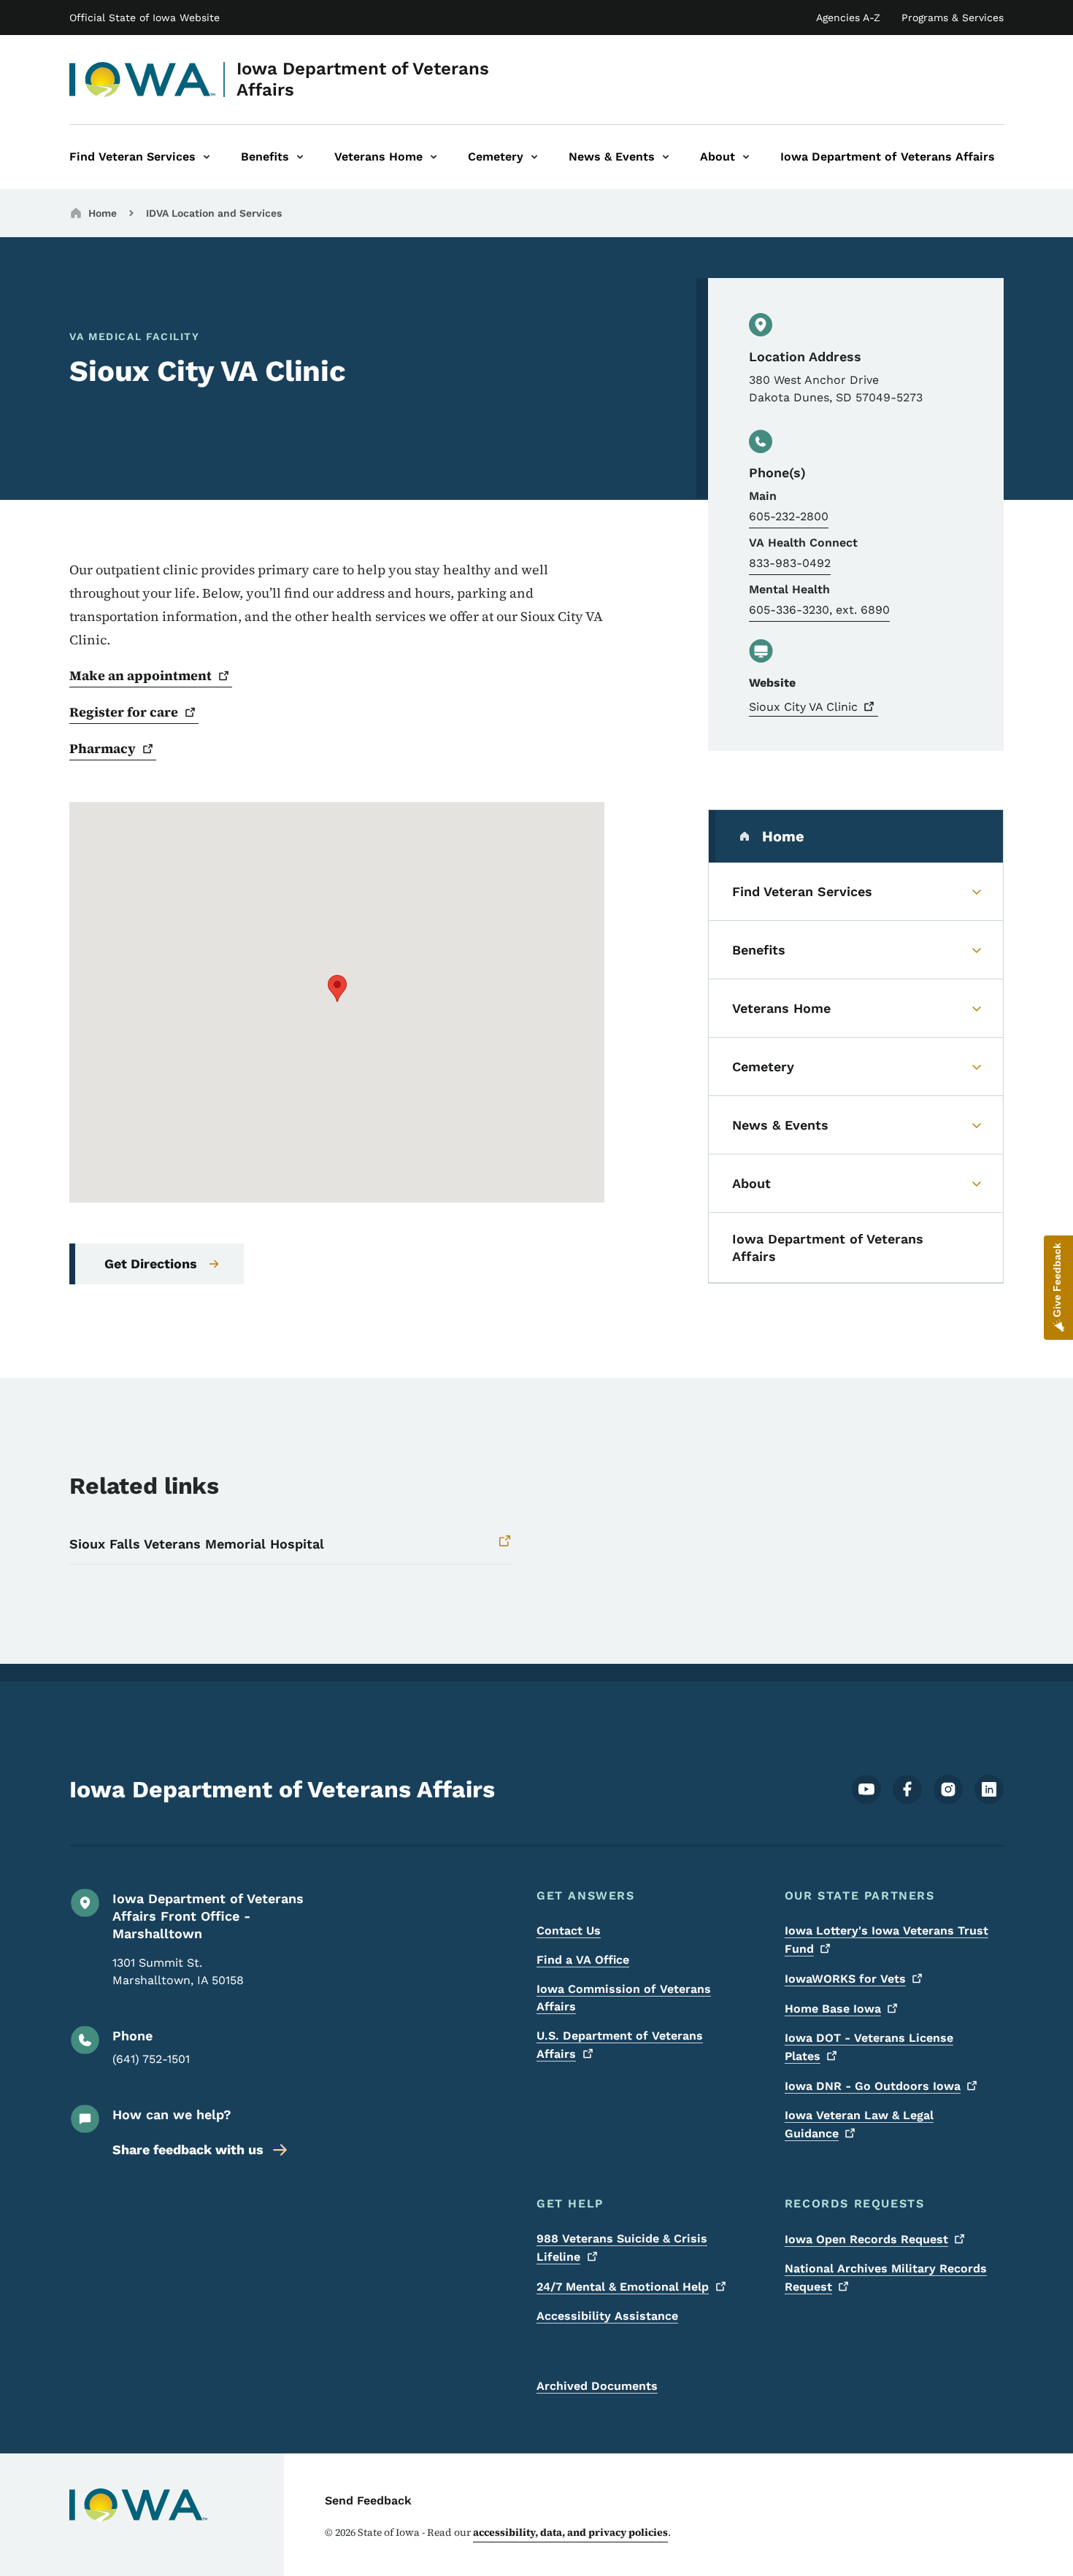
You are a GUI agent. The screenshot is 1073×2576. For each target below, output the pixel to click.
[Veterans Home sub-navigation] (434, 157)
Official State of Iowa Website (145, 18)
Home (103, 213)
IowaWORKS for (845, 1979)
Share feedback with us (188, 2149)
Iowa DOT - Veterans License (869, 2047)
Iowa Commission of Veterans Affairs (624, 1998)
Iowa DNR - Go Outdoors (873, 2086)
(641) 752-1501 (151, 2059)
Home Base (833, 2009)
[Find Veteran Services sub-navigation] (207, 157)
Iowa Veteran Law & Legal (859, 2124)
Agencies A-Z (848, 18)
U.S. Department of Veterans (620, 2045)
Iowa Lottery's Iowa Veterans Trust (887, 1940)
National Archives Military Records (886, 2278)
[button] (337, 988)
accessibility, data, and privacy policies (570, 2532)
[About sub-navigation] (746, 157)
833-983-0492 (790, 563)
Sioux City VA (803, 707)
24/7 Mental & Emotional (623, 2287)
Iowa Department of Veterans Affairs (363, 79)
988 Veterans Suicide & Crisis (622, 2248)
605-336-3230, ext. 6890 (819, 610)
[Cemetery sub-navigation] (534, 157)
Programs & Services (953, 18)
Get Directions (151, 1264)
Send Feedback (368, 2500)
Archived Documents (597, 2386)
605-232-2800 (789, 516)
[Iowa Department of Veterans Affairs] (143, 80)
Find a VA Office (583, 1960)
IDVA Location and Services (214, 213)
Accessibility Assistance (607, 2316)
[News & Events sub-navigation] (666, 157)
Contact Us (569, 1931)
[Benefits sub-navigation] (300, 157)
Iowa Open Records (866, 2239)
